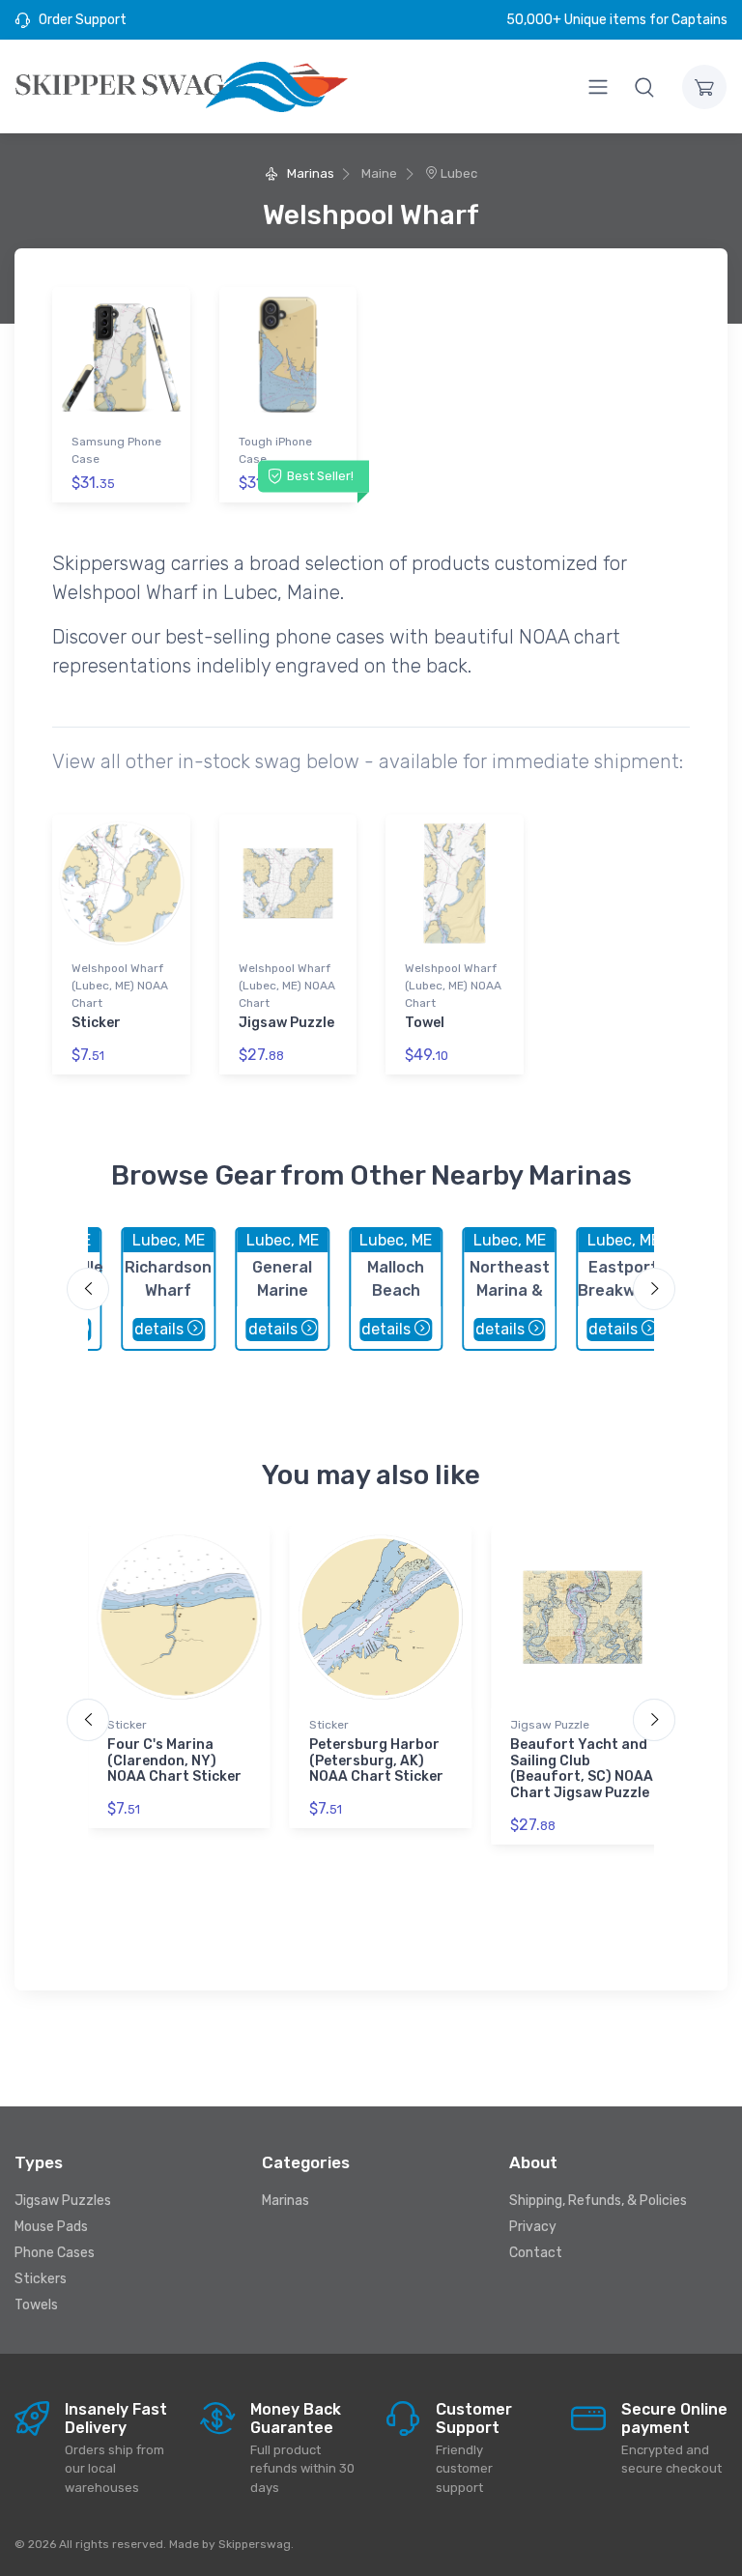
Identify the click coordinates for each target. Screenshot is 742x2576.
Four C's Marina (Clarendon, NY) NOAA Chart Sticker (174, 1761)
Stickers (41, 2279)
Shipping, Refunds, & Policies (598, 2201)
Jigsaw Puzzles (63, 2201)
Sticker (96, 1023)
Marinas (309, 173)
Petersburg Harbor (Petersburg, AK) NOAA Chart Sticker (376, 1761)
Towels (36, 2305)
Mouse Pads (51, 2227)
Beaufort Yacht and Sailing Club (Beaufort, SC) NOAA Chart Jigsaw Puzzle (582, 1769)
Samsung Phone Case (116, 450)
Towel (425, 1023)
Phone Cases (55, 2253)
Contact (536, 2253)
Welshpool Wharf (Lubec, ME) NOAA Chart (120, 986)
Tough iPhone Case (275, 450)
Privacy (533, 2227)
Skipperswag (255, 2544)
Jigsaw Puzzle (286, 1023)
